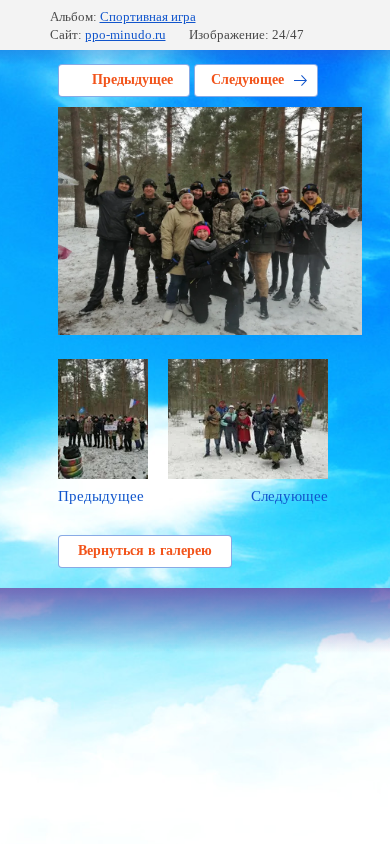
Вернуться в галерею (145, 550)
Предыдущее (132, 79)
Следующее (247, 79)
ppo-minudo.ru (125, 34)
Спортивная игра (148, 16)
